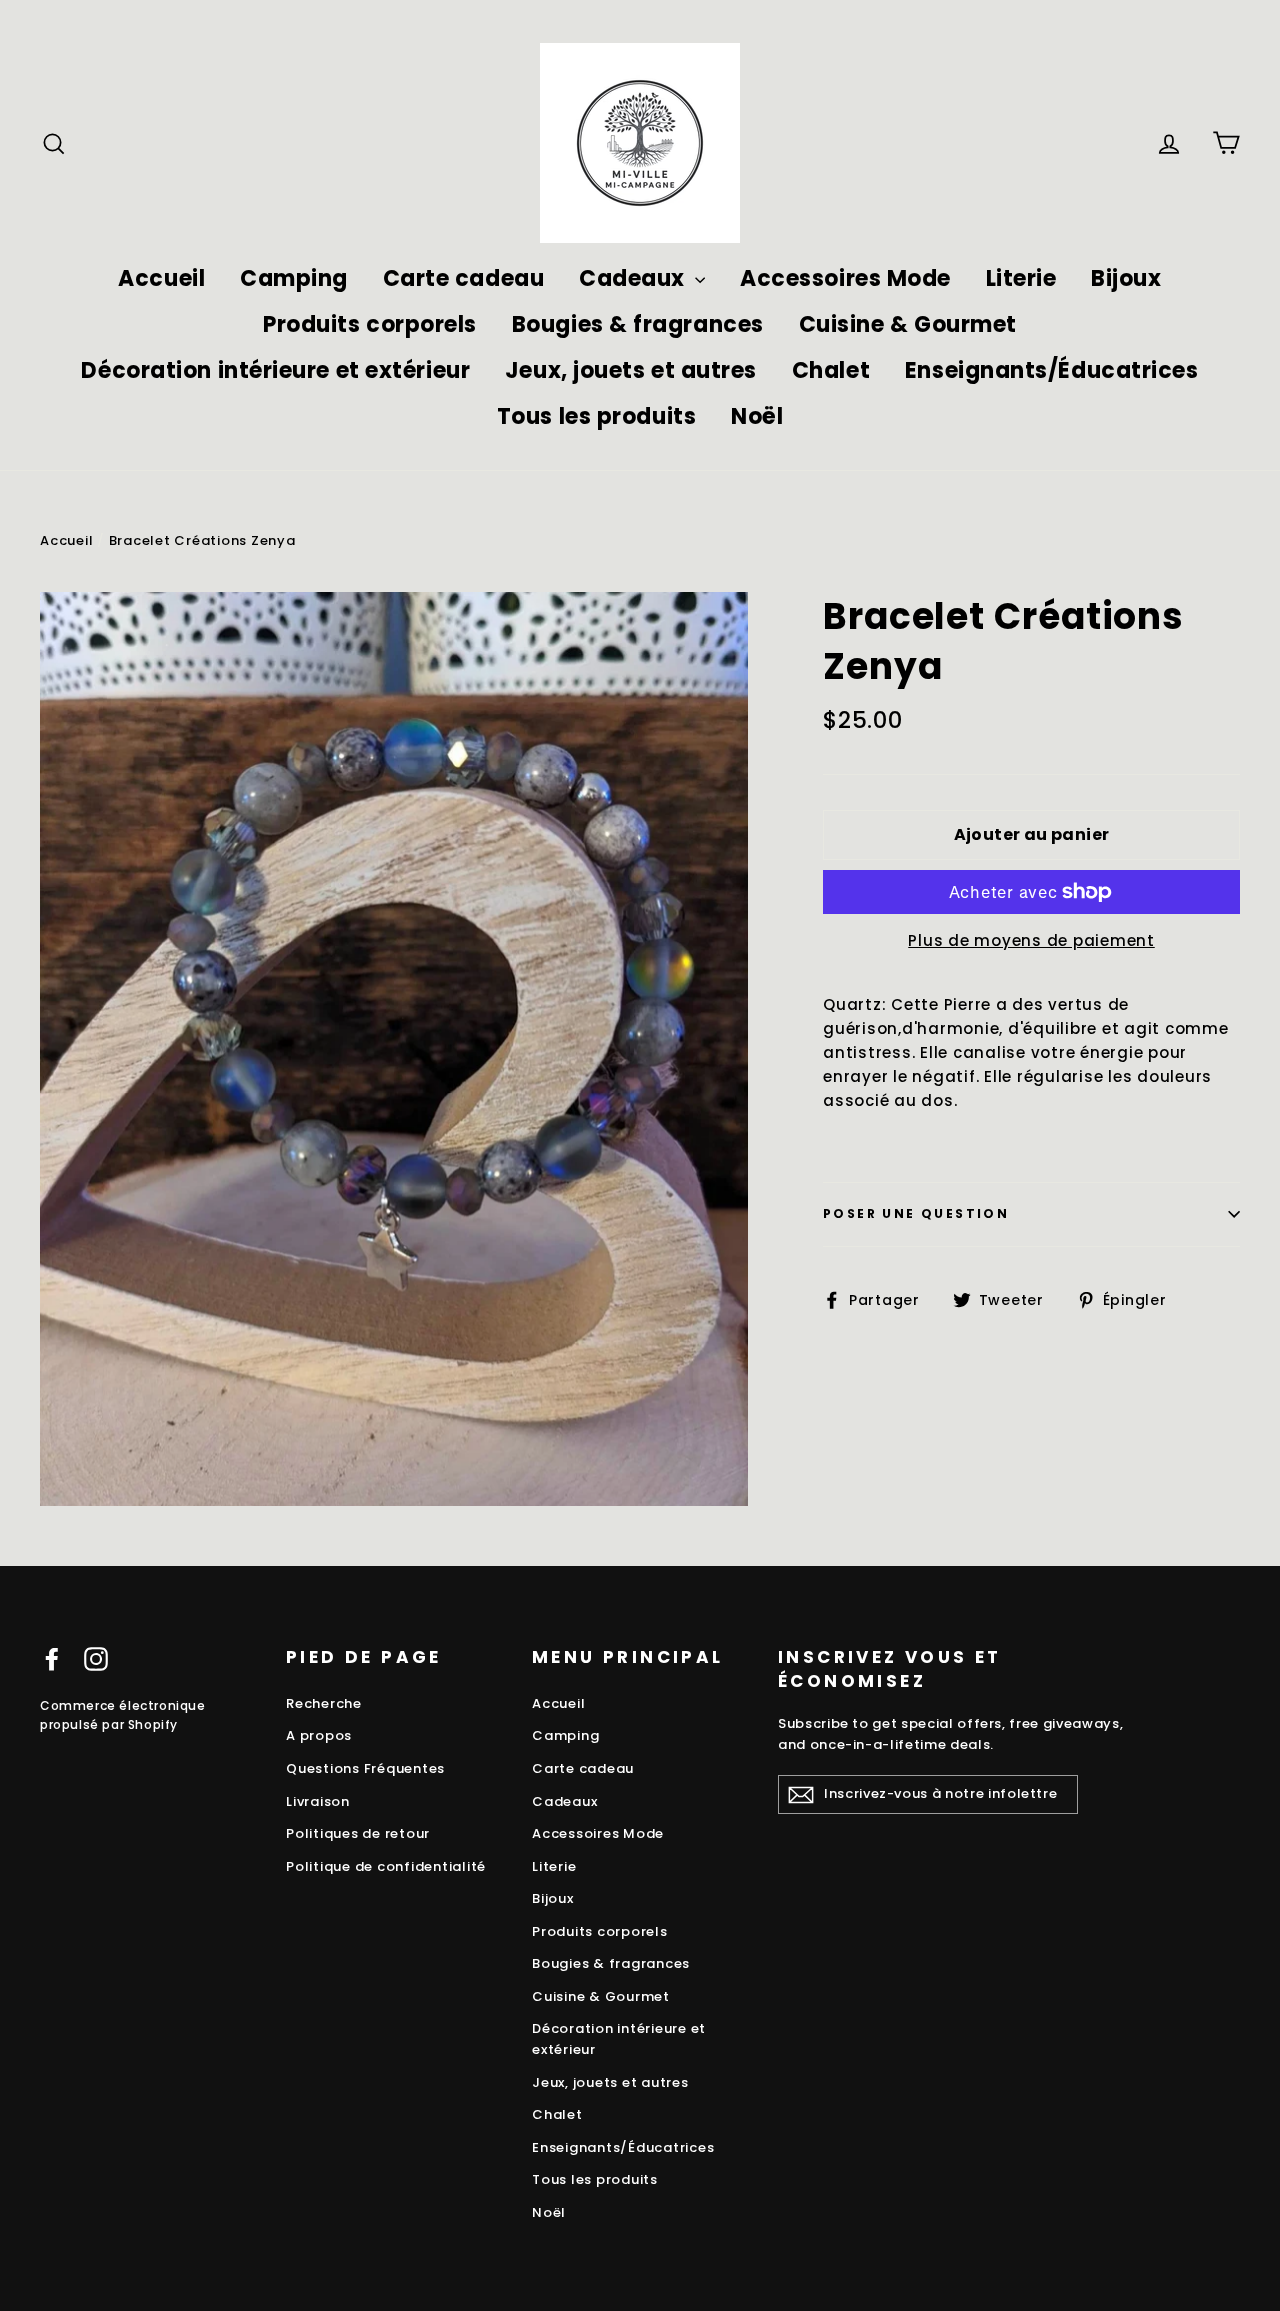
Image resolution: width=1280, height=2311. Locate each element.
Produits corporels (370, 324)
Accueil (161, 278)
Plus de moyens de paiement (1031, 940)
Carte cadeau (464, 278)
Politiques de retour (358, 1833)
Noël (757, 416)
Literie (1021, 278)
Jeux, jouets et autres (631, 370)
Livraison (318, 1801)
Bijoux (1126, 278)
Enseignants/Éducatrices (1052, 370)
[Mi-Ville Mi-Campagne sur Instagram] (96, 1658)
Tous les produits (596, 416)
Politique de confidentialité (386, 1866)
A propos (319, 1735)
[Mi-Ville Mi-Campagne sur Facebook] (52, 1658)
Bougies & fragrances (638, 324)
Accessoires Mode (845, 278)
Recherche (324, 1703)
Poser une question (916, 1213)
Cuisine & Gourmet (908, 324)
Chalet (831, 370)
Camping (294, 278)
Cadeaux (634, 278)
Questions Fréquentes (365, 1768)
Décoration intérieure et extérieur (275, 370)
